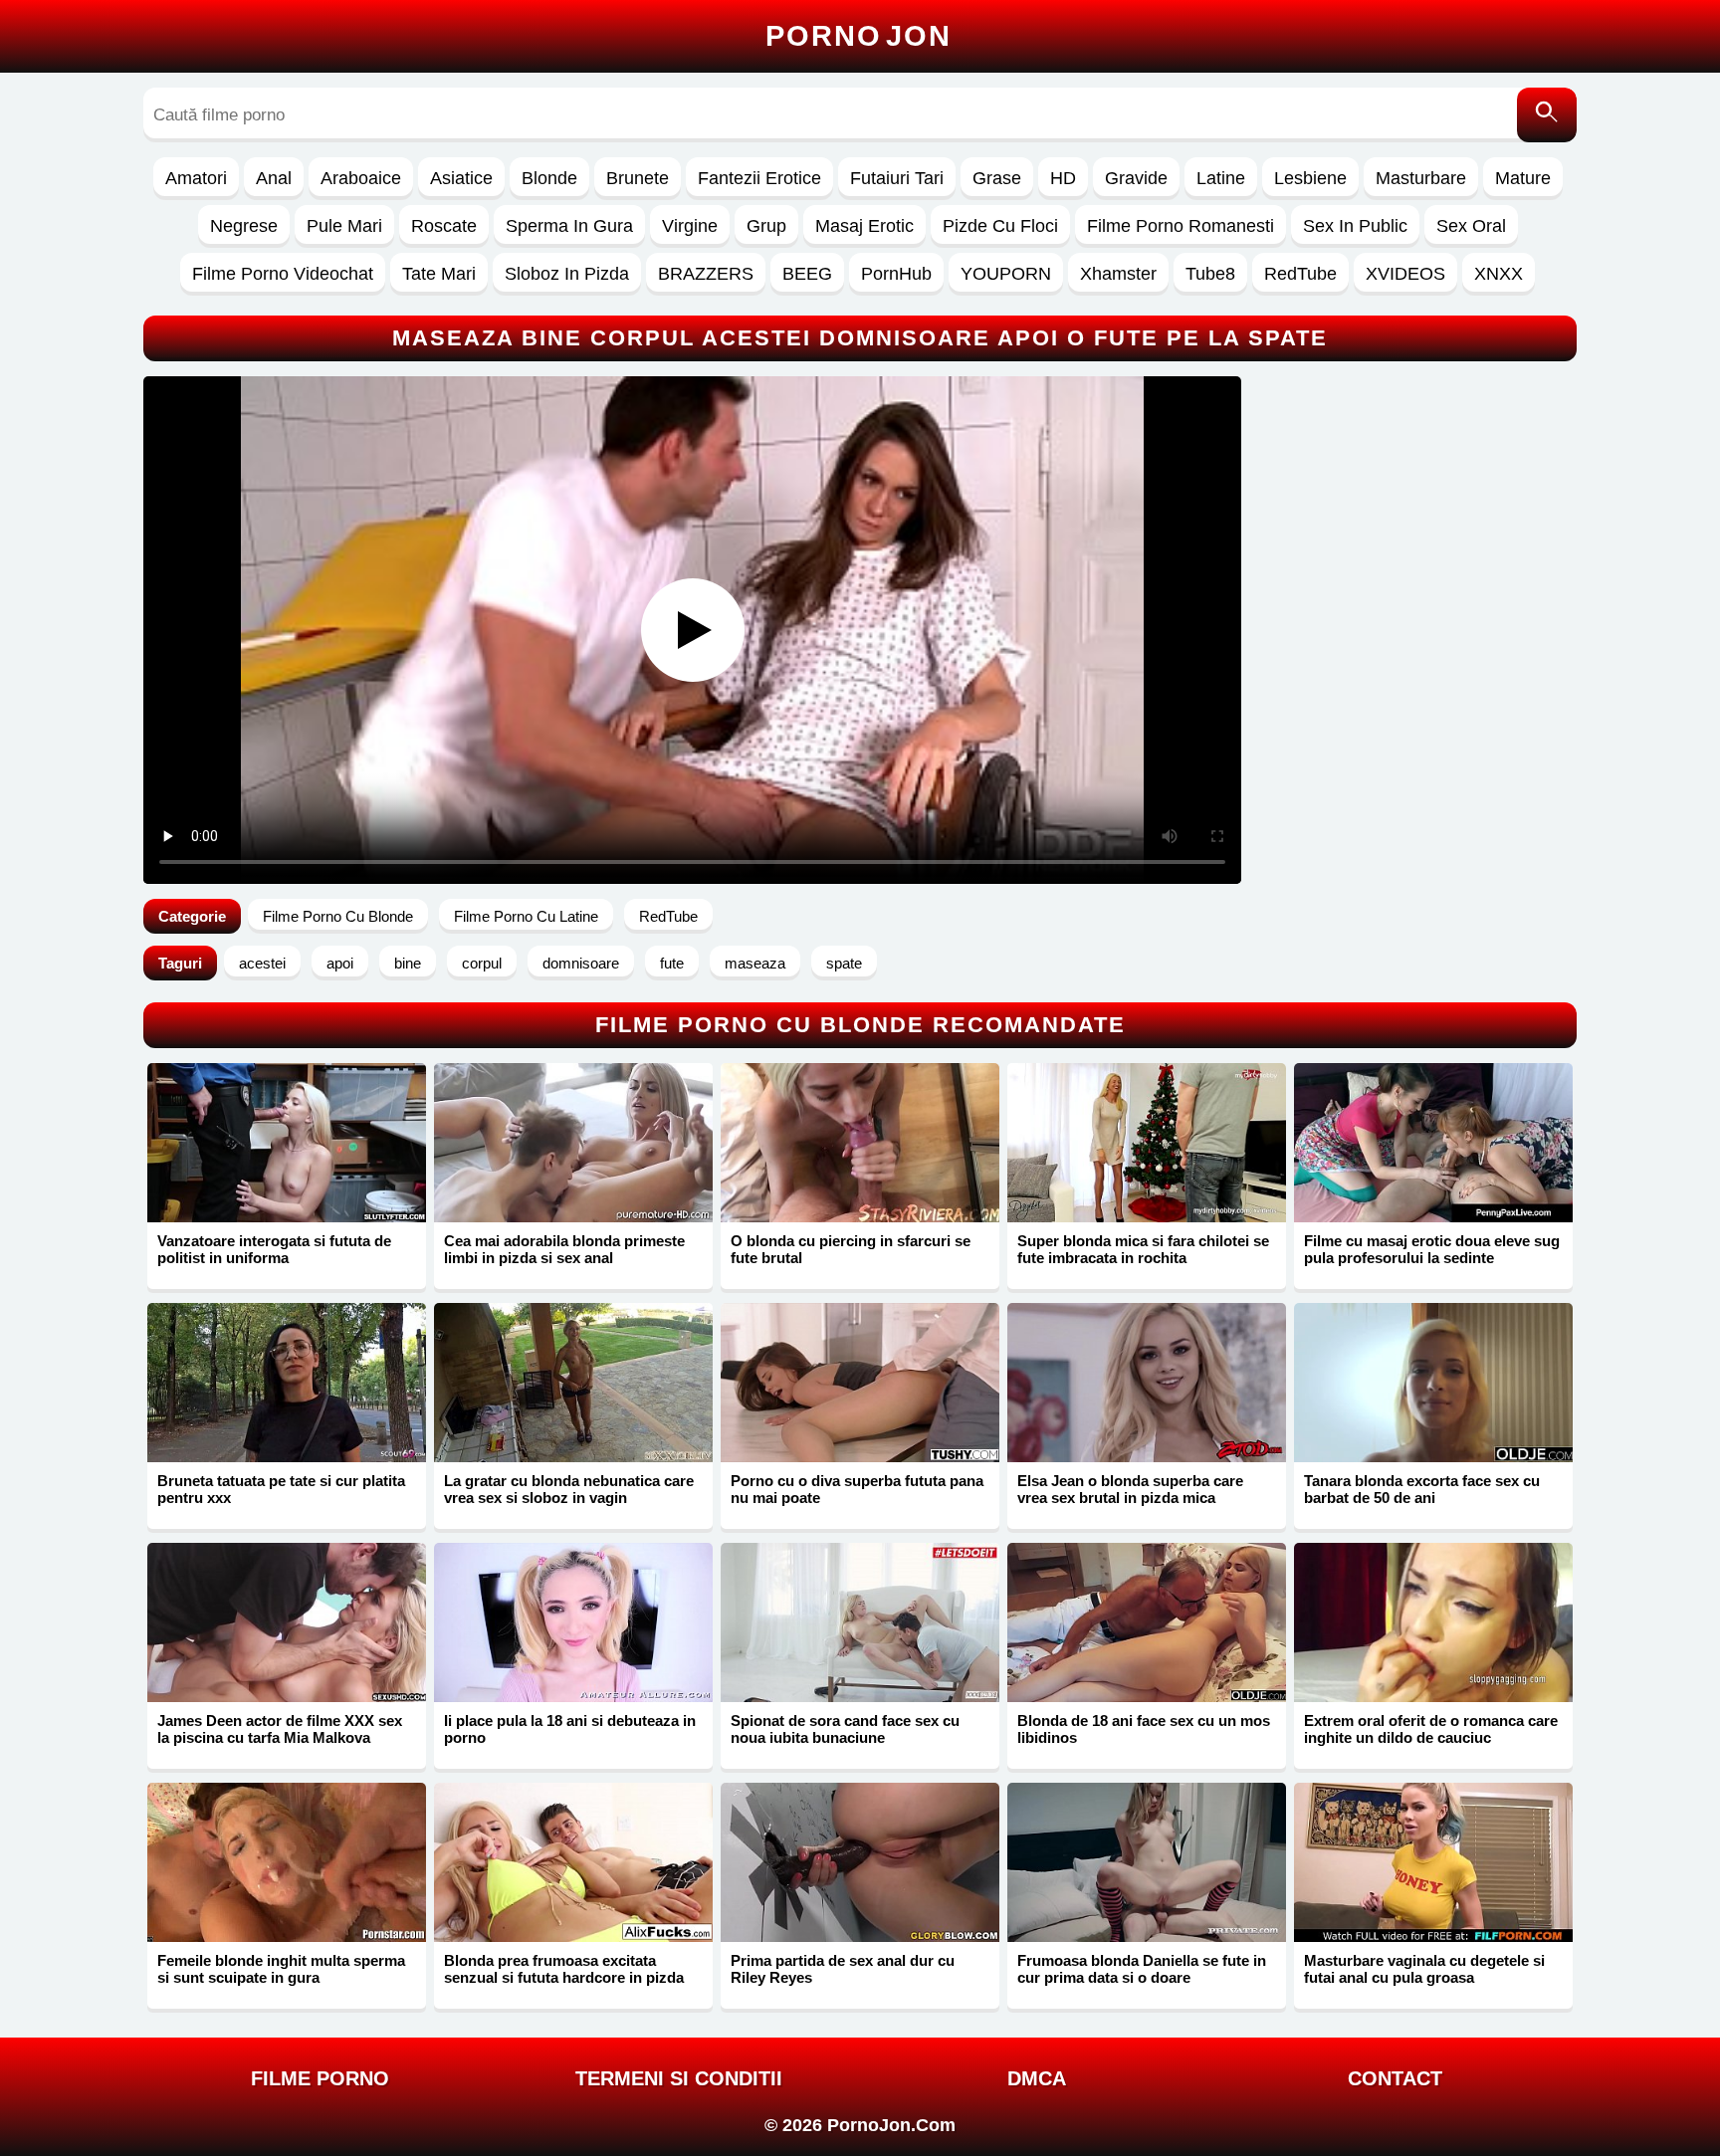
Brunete (638, 178)
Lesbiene (1310, 178)
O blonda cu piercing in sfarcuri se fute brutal (851, 1249)
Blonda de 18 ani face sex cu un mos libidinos (1144, 1729)
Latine (1221, 178)
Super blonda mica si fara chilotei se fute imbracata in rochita (1143, 1249)
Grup (766, 226)
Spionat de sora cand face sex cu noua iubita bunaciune (845, 1729)
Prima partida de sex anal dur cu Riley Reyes (843, 1969)
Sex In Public (1355, 226)
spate (844, 963)
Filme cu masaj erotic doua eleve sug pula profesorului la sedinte (1432, 1249)
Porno (859, 36)
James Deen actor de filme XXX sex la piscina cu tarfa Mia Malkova (280, 1729)
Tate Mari (439, 274)
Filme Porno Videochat (283, 274)
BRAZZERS (706, 274)
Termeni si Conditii (679, 2078)
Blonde (549, 178)
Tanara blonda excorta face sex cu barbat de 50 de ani (1422, 1489)
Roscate (444, 226)
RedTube (1300, 274)
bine (408, 963)
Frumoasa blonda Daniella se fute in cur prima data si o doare (1142, 1969)
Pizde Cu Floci (1000, 226)
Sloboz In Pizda (567, 274)
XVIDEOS (1405, 274)
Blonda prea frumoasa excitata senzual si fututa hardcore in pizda (564, 1969)
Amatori (196, 178)
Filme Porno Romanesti (1181, 226)
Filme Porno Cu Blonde (338, 916)
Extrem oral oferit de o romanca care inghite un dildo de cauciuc (1431, 1729)
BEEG (807, 274)
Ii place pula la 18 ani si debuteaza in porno (570, 1729)
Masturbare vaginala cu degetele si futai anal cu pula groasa (1424, 1969)
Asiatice (461, 178)
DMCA (1037, 2078)
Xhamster (1118, 274)
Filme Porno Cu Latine (526, 916)
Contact (1395, 2078)
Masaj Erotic (864, 226)
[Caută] (1547, 115)
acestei (262, 963)
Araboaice (361, 178)
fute (672, 963)
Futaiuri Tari (897, 178)
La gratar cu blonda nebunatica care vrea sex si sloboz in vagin (569, 1489)
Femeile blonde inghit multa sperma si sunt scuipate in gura (281, 1969)
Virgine (690, 226)
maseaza (755, 963)
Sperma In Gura (569, 226)
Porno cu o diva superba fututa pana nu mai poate (857, 1489)
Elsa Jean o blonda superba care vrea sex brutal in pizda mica (1130, 1489)
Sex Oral (1471, 226)
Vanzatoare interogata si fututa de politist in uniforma (274, 1249)
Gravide (1136, 178)
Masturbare (1421, 178)
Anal (274, 178)
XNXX (1499, 274)
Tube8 (1210, 274)
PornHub (896, 274)
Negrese (244, 226)
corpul (482, 963)
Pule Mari (344, 226)
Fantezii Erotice (759, 178)
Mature (1523, 178)
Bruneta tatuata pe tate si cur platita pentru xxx (281, 1489)
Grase (997, 178)
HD (1063, 178)
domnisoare (581, 963)
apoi (340, 963)
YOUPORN (1006, 274)
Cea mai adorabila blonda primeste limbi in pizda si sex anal (564, 1249)
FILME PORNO (320, 2078)
